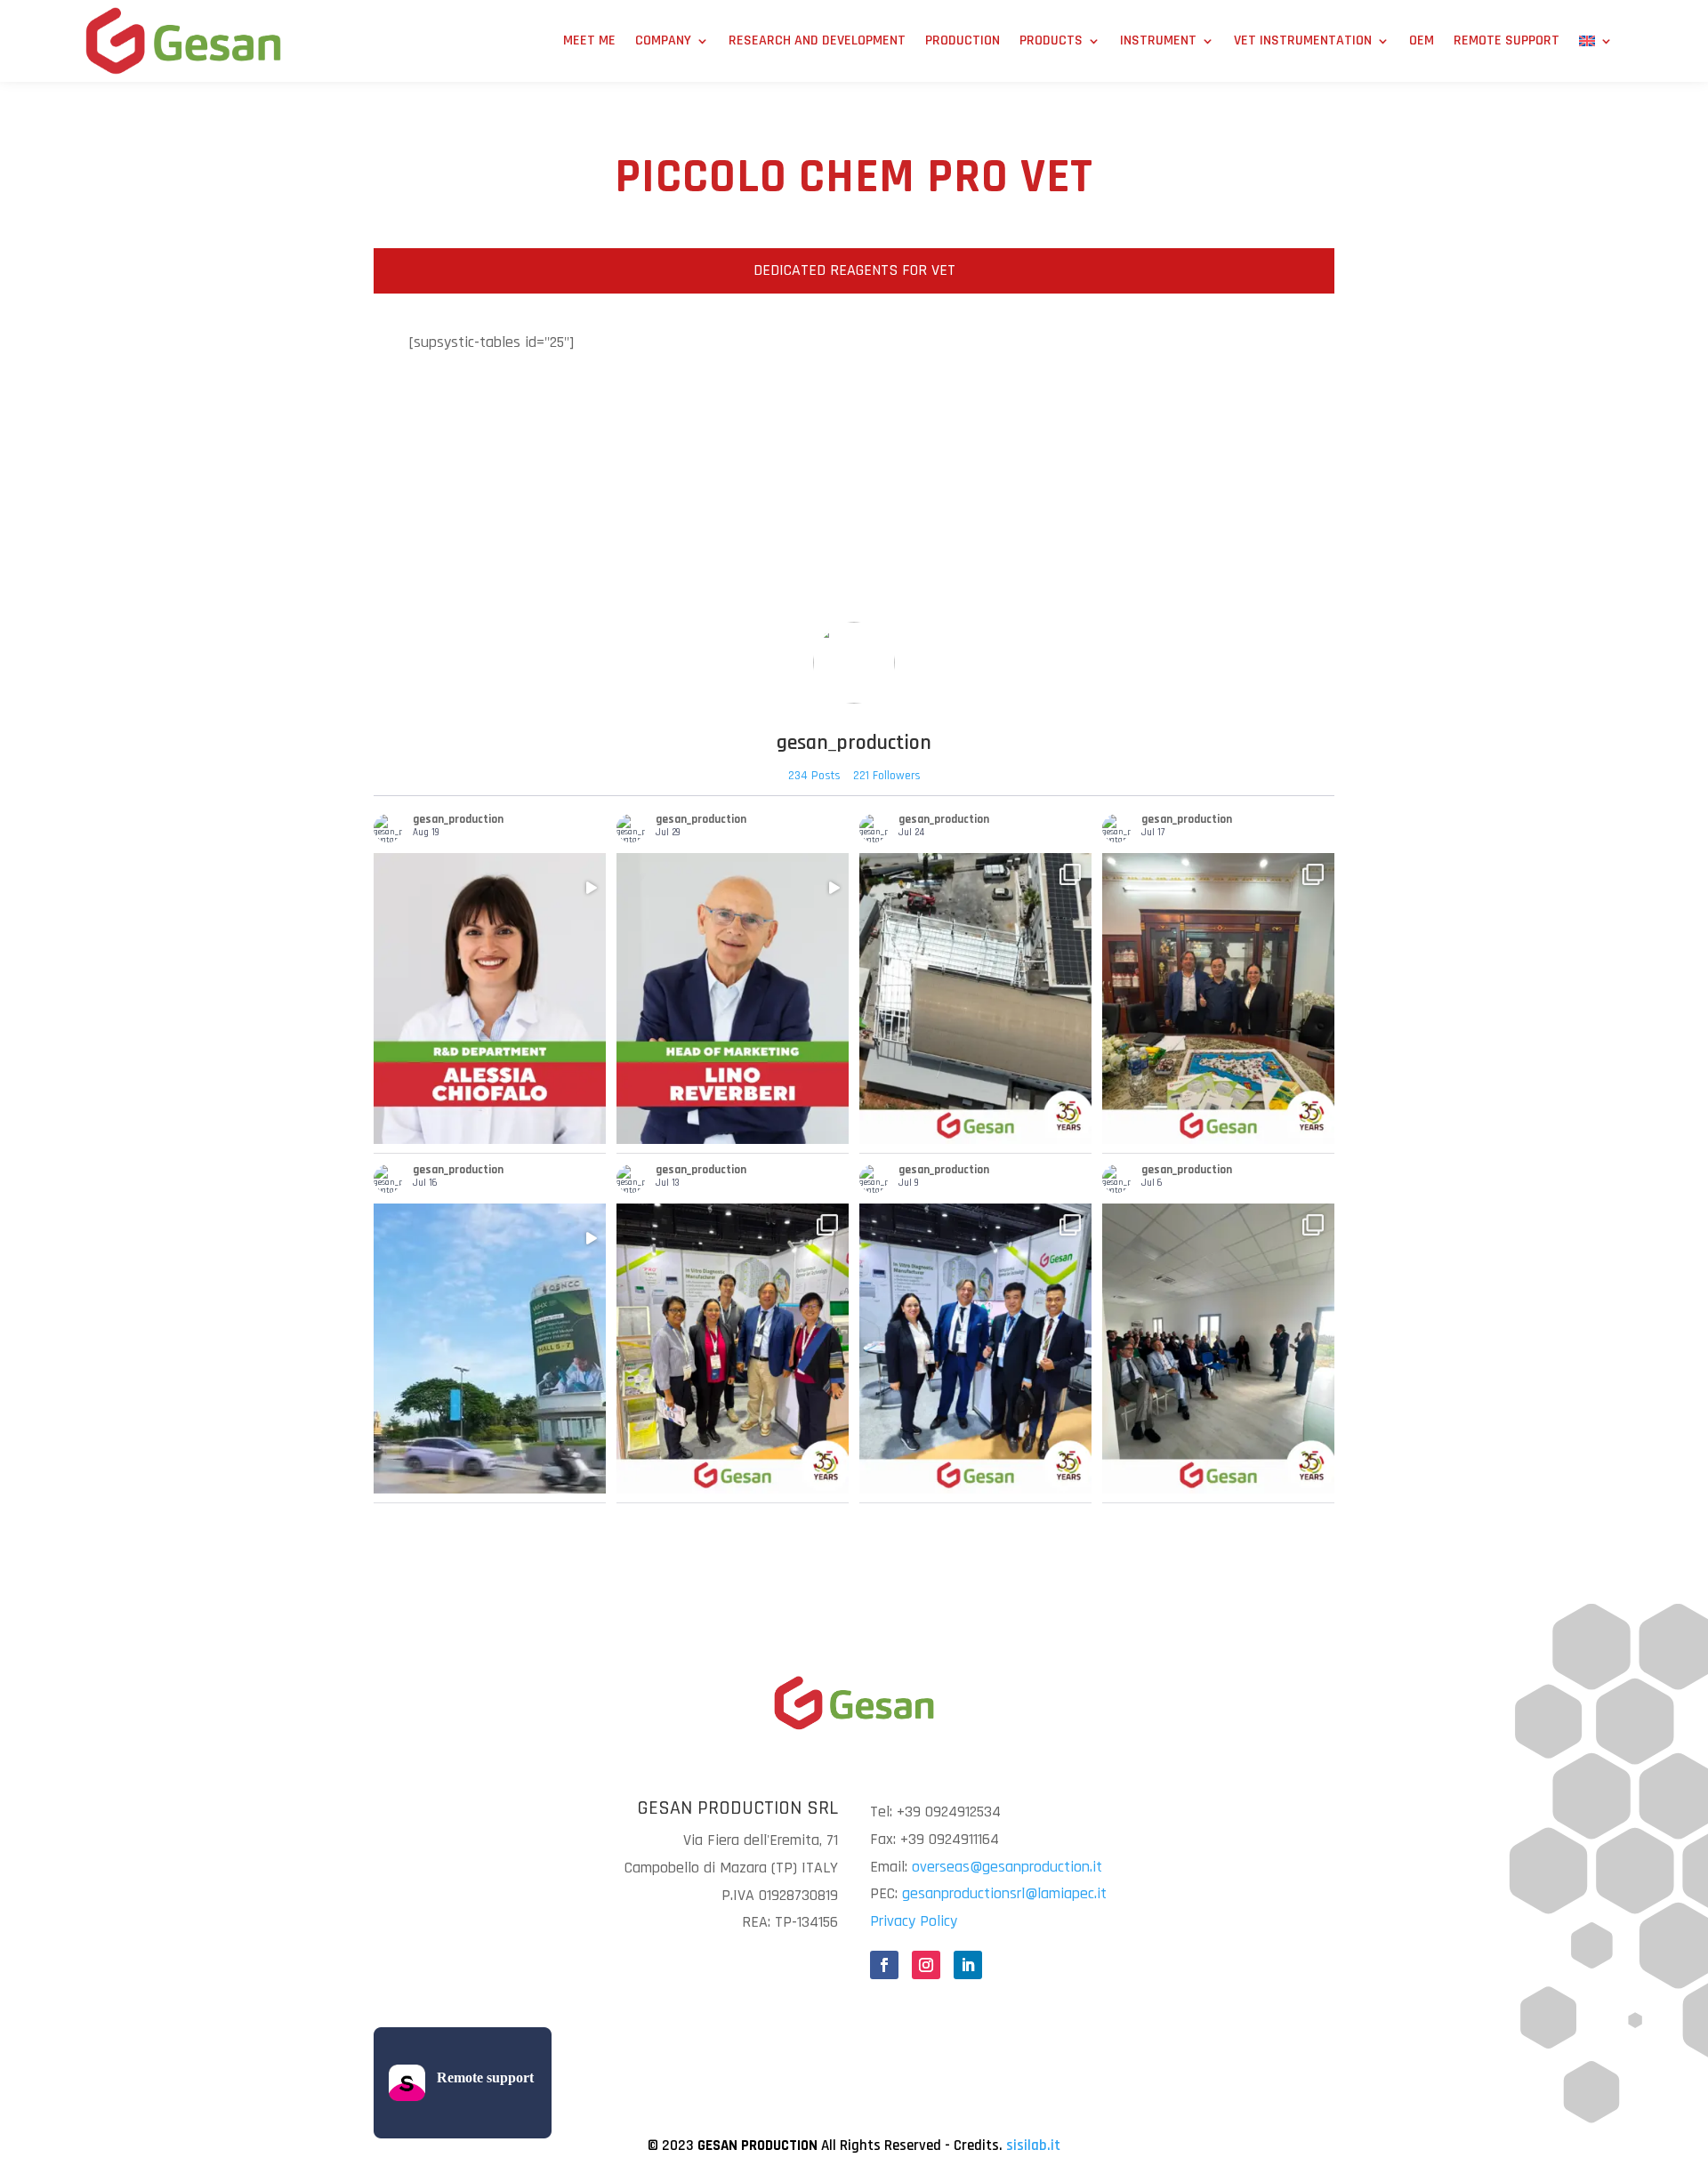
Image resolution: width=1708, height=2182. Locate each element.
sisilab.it (1033, 2146)
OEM (1422, 40)
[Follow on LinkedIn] (968, 1965)
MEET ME (589, 40)
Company (663, 40)
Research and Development (817, 40)
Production (963, 40)
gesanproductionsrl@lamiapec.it (1004, 1893)
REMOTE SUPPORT (1507, 40)
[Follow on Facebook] (884, 1965)
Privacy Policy (914, 1921)
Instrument (1158, 40)
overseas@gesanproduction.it (1007, 1867)
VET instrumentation (1303, 40)
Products (1051, 40)
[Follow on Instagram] (926, 1965)
